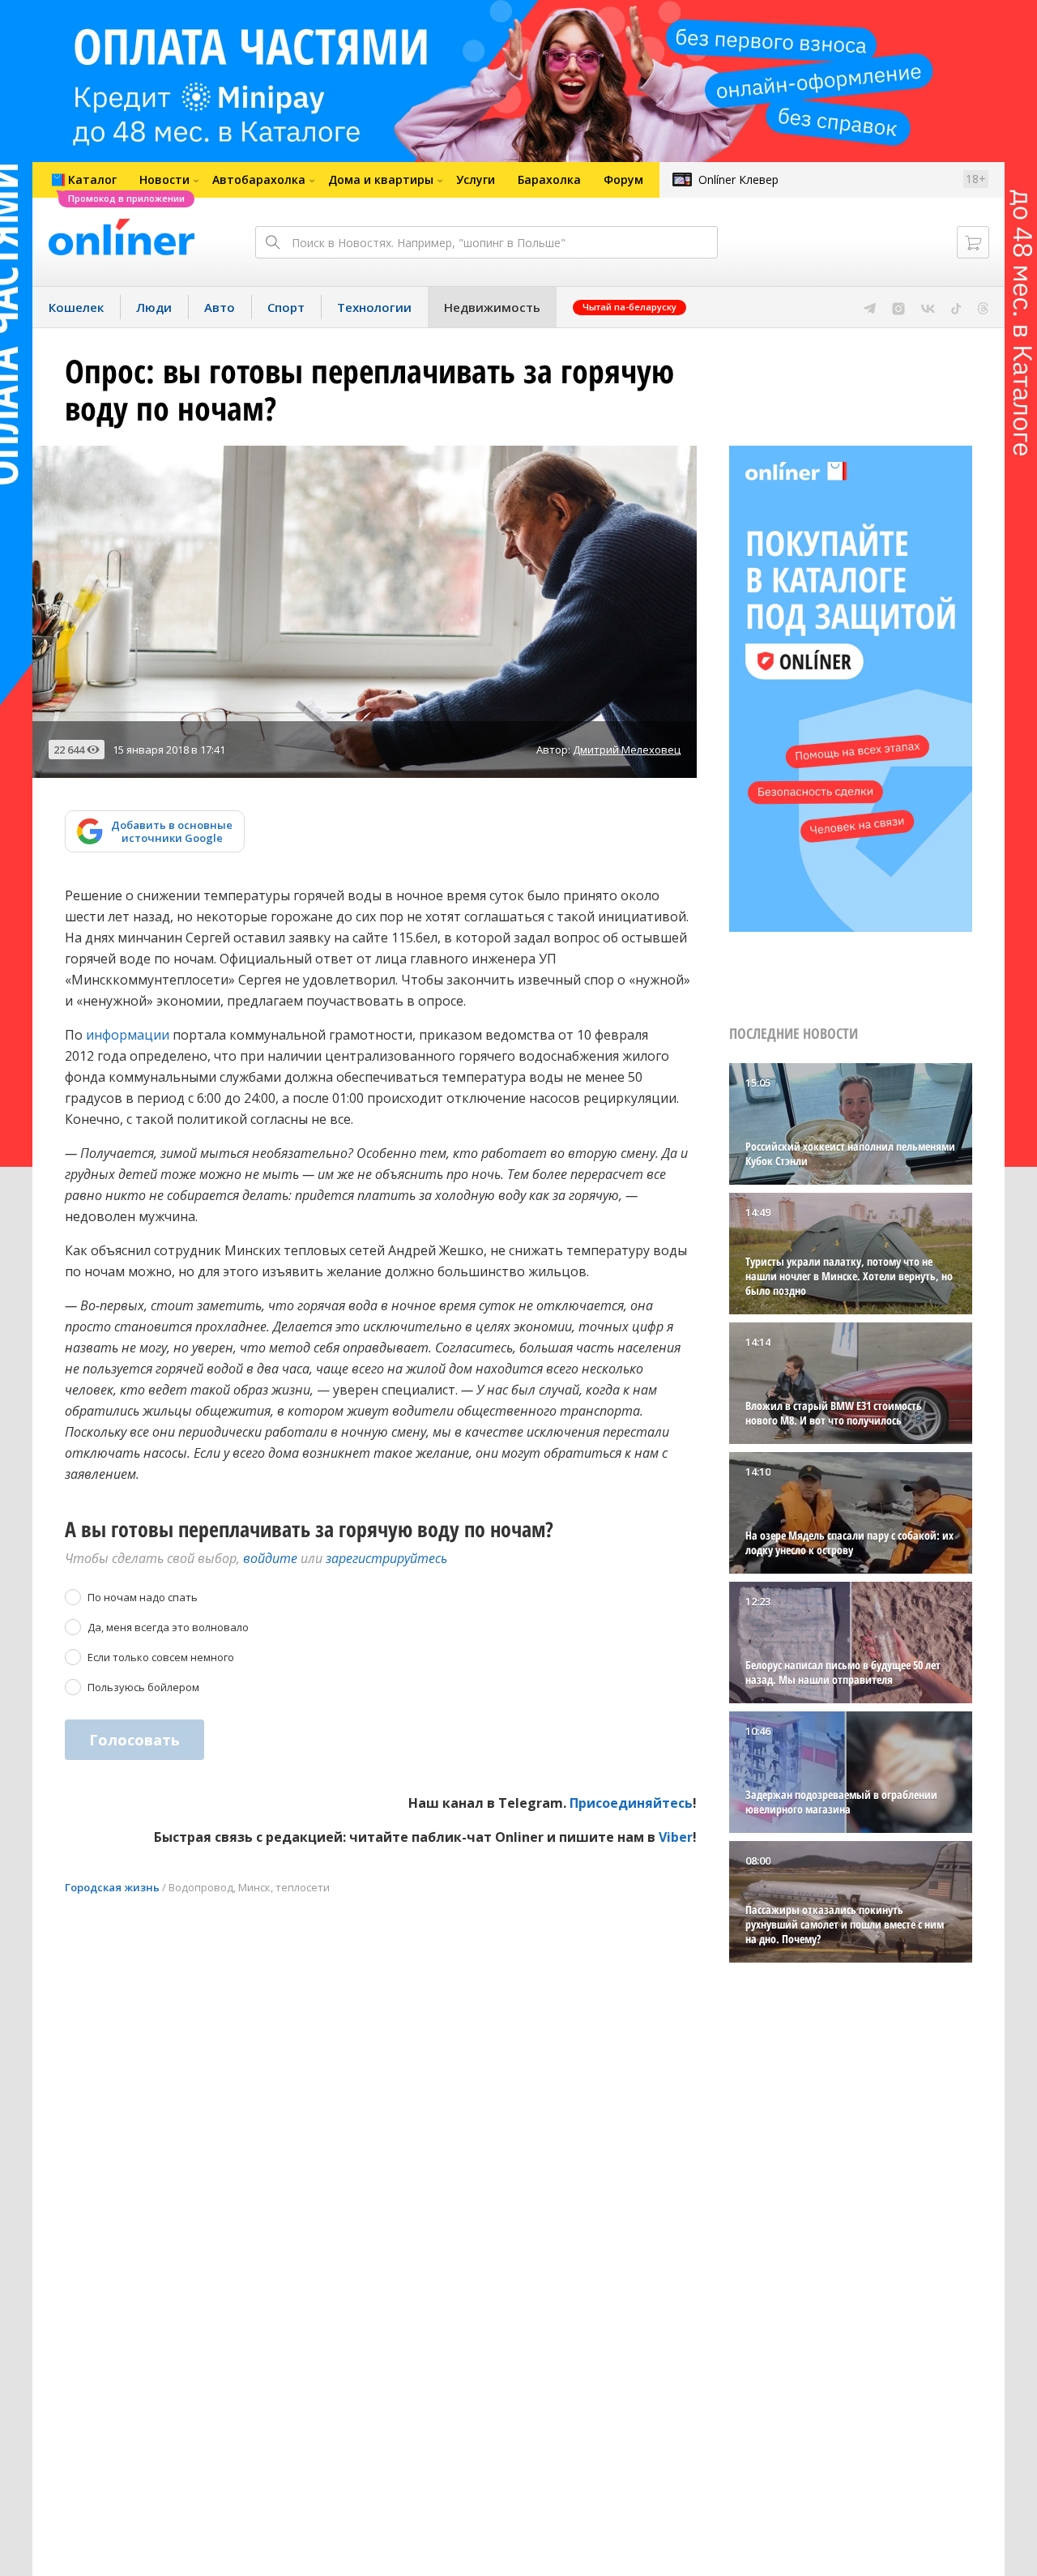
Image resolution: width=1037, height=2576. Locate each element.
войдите (270, 1558)
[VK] (928, 307)
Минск (254, 1887)
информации (128, 1035)
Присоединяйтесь (631, 1803)
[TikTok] (956, 307)
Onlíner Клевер (738, 179)
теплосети (303, 1887)
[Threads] (983, 307)
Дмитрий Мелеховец (627, 750)
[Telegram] (870, 307)
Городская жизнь (112, 1887)
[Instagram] (898, 307)
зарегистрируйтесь (386, 1558)
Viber (676, 1837)
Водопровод (201, 1887)
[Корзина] (973, 242)
